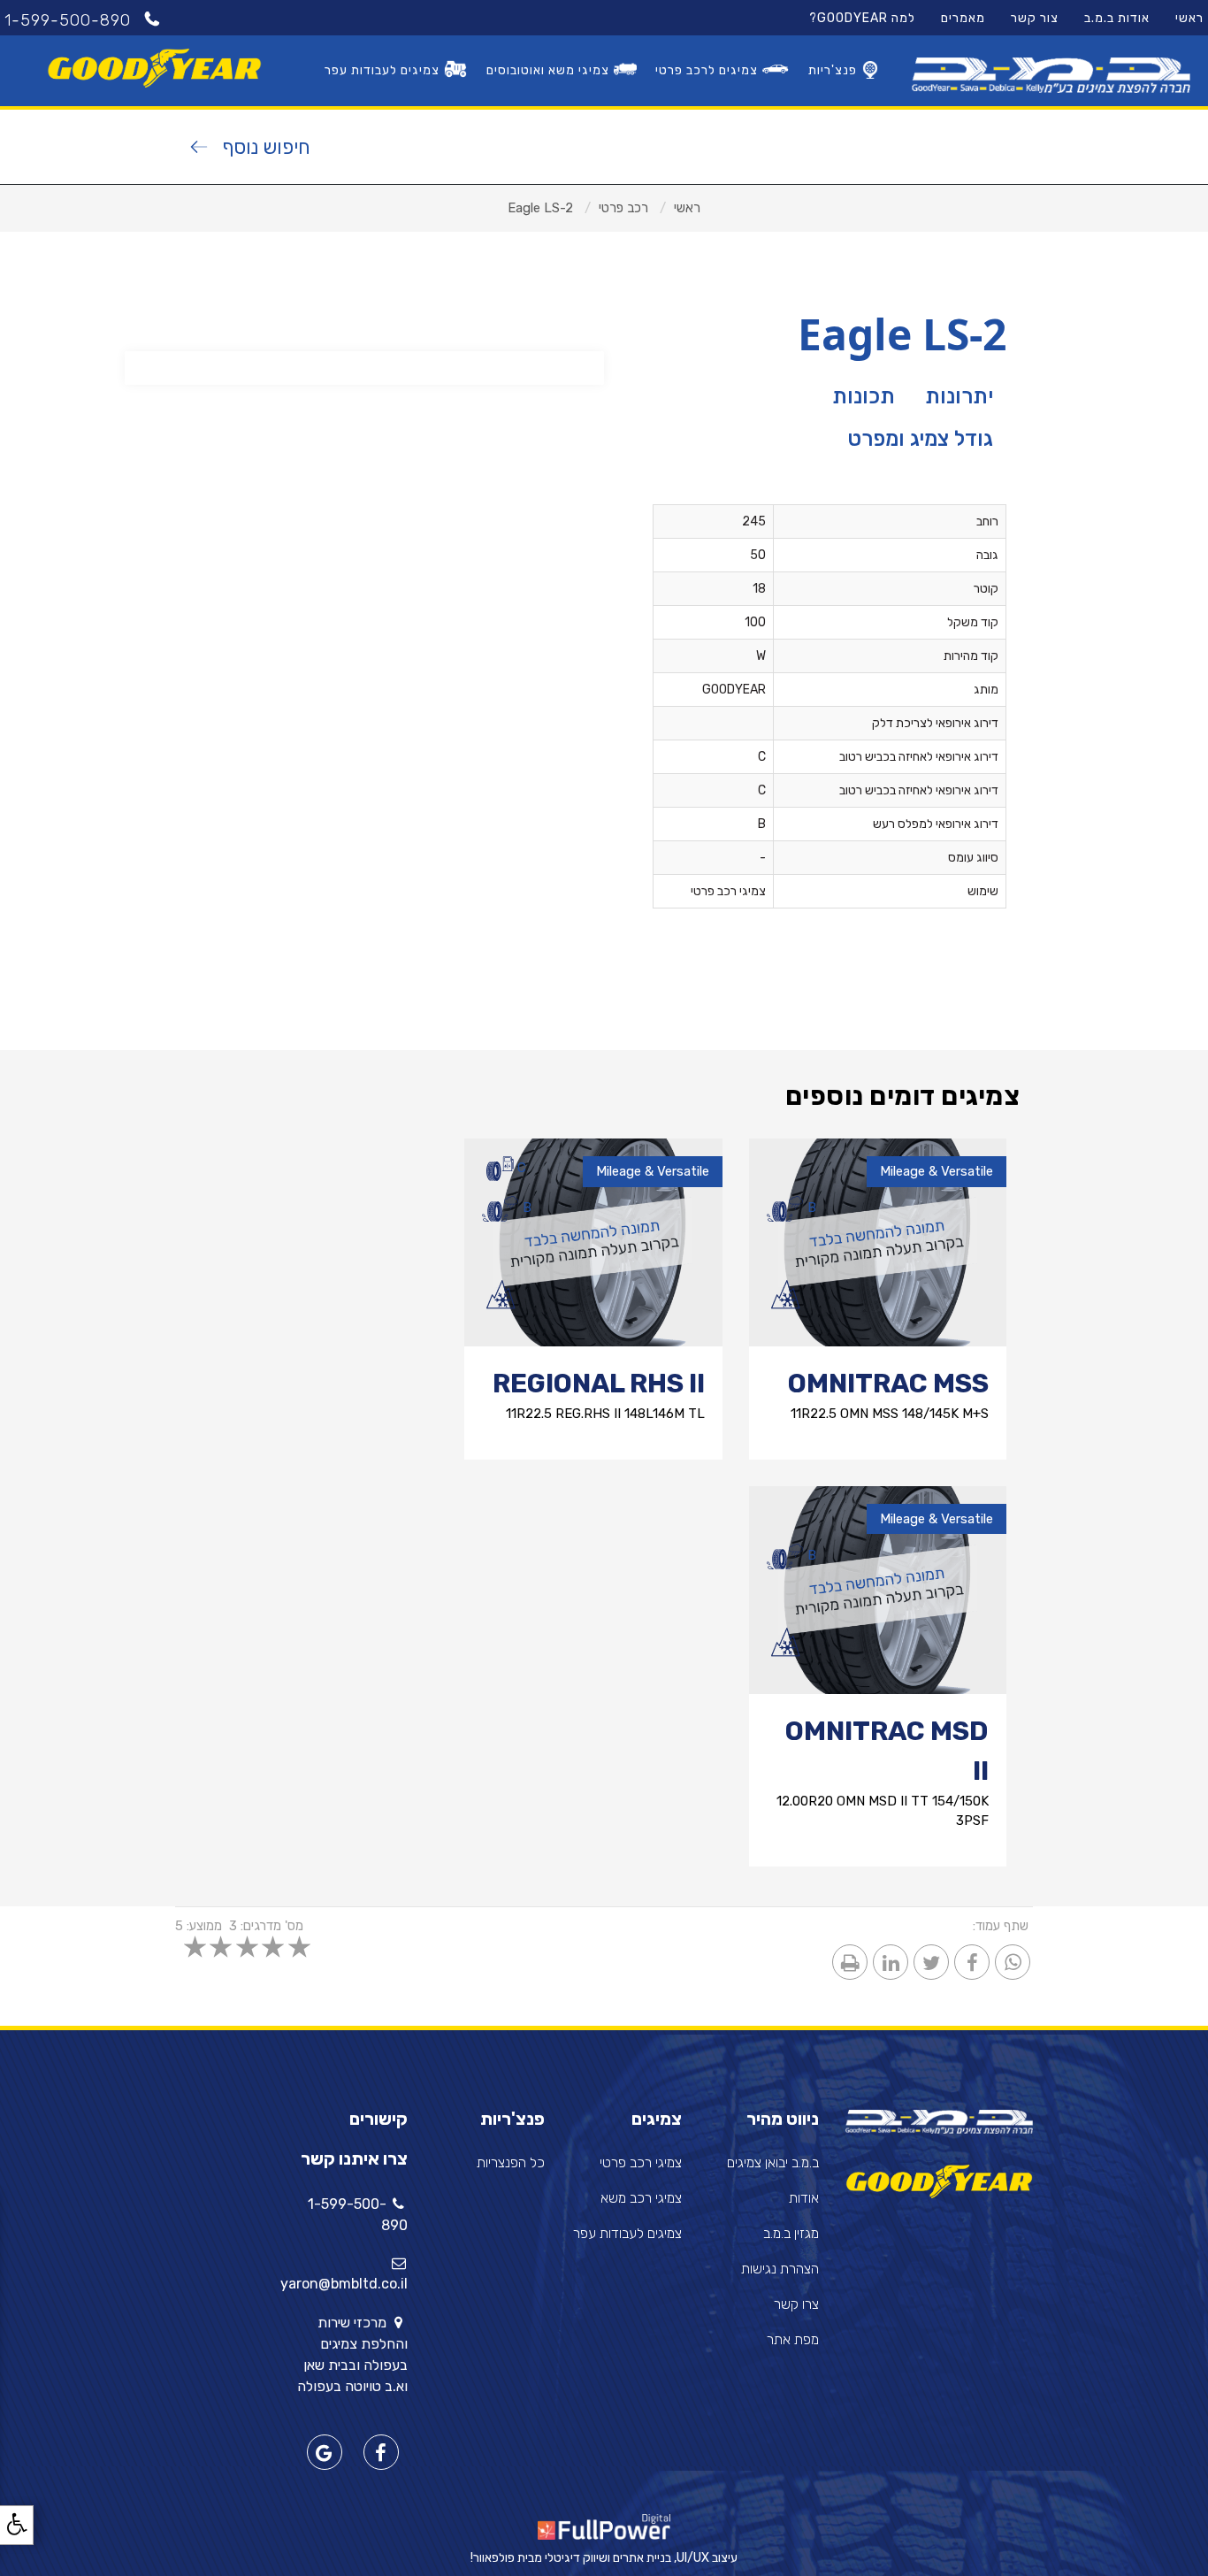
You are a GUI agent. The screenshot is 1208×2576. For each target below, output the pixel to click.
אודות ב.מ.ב (1117, 18)
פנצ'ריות (833, 70)
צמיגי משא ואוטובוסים (548, 70)
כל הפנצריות (511, 2162)
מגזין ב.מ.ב (791, 2233)
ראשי (1189, 18)
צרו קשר (796, 2304)
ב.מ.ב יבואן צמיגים (773, 2162)
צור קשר (1035, 18)
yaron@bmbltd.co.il (344, 2284)
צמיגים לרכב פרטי (707, 70)
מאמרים (963, 18)
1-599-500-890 (70, 20)
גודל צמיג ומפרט (920, 439)
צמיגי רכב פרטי (641, 2162)
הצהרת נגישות (780, 2269)
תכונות (864, 396)
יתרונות (959, 396)
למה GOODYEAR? (862, 18)
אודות (804, 2198)
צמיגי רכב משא (641, 2198)
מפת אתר (793, 2339)
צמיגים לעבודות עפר (382, 70)
